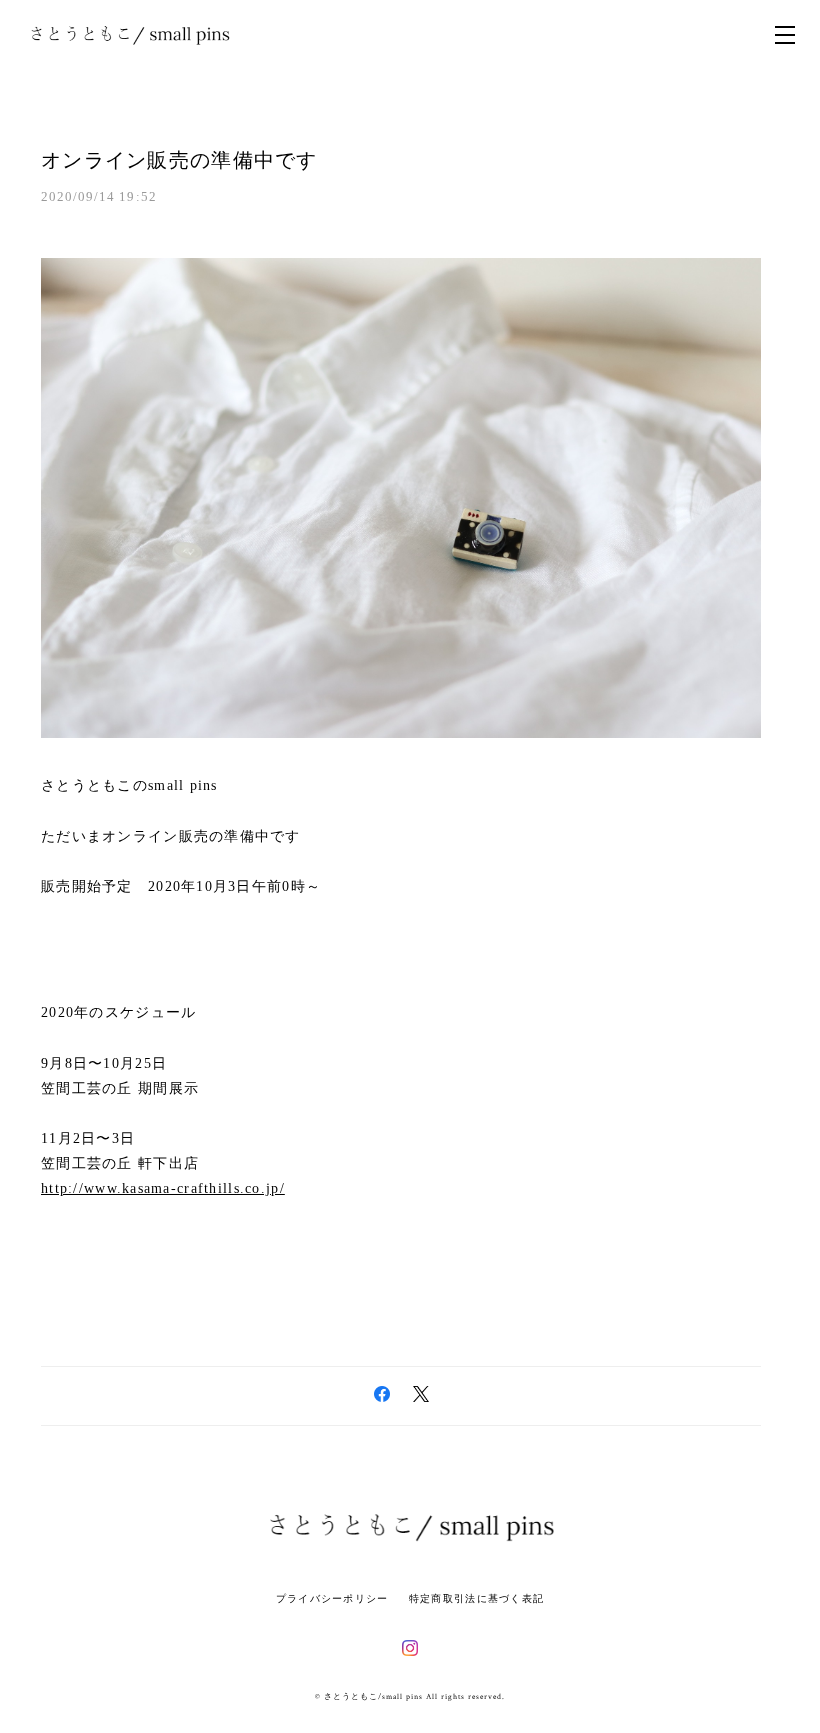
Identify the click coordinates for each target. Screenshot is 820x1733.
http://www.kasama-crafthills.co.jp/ (163, 1188)
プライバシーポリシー (332, 1598)
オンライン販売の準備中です (179, 160)
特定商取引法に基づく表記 (476, 1598)
